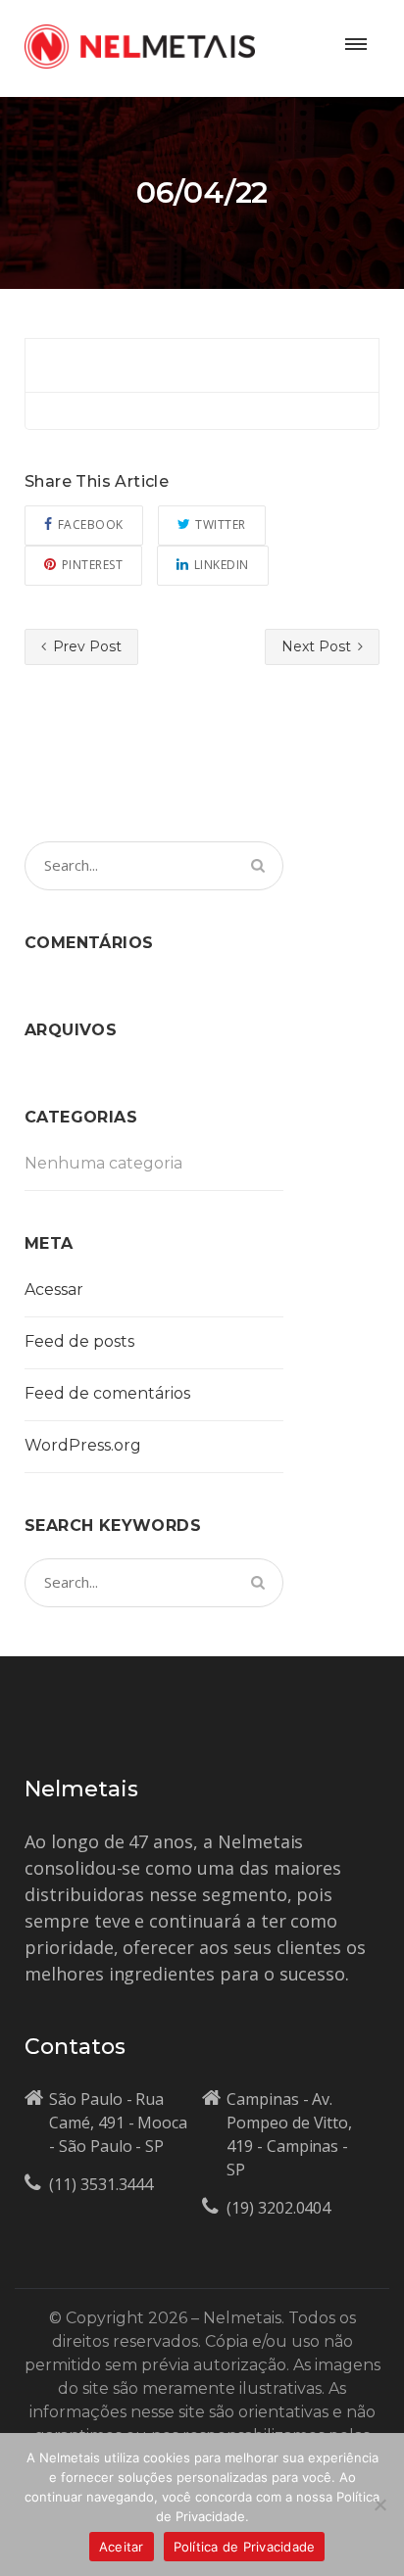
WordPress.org (83, 1445)
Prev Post (85, 646)
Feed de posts (79, 1341)
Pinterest (93, 565)
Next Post (318, 646)
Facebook (91, 525)
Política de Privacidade (245, 2547)
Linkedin (222, 565)
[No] (379, 2504)
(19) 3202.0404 (278, 2208)
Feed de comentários (107, 1393)
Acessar (54, 1289)
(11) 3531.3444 (101, 2184)
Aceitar (122, 2547)
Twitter (221, 525)
